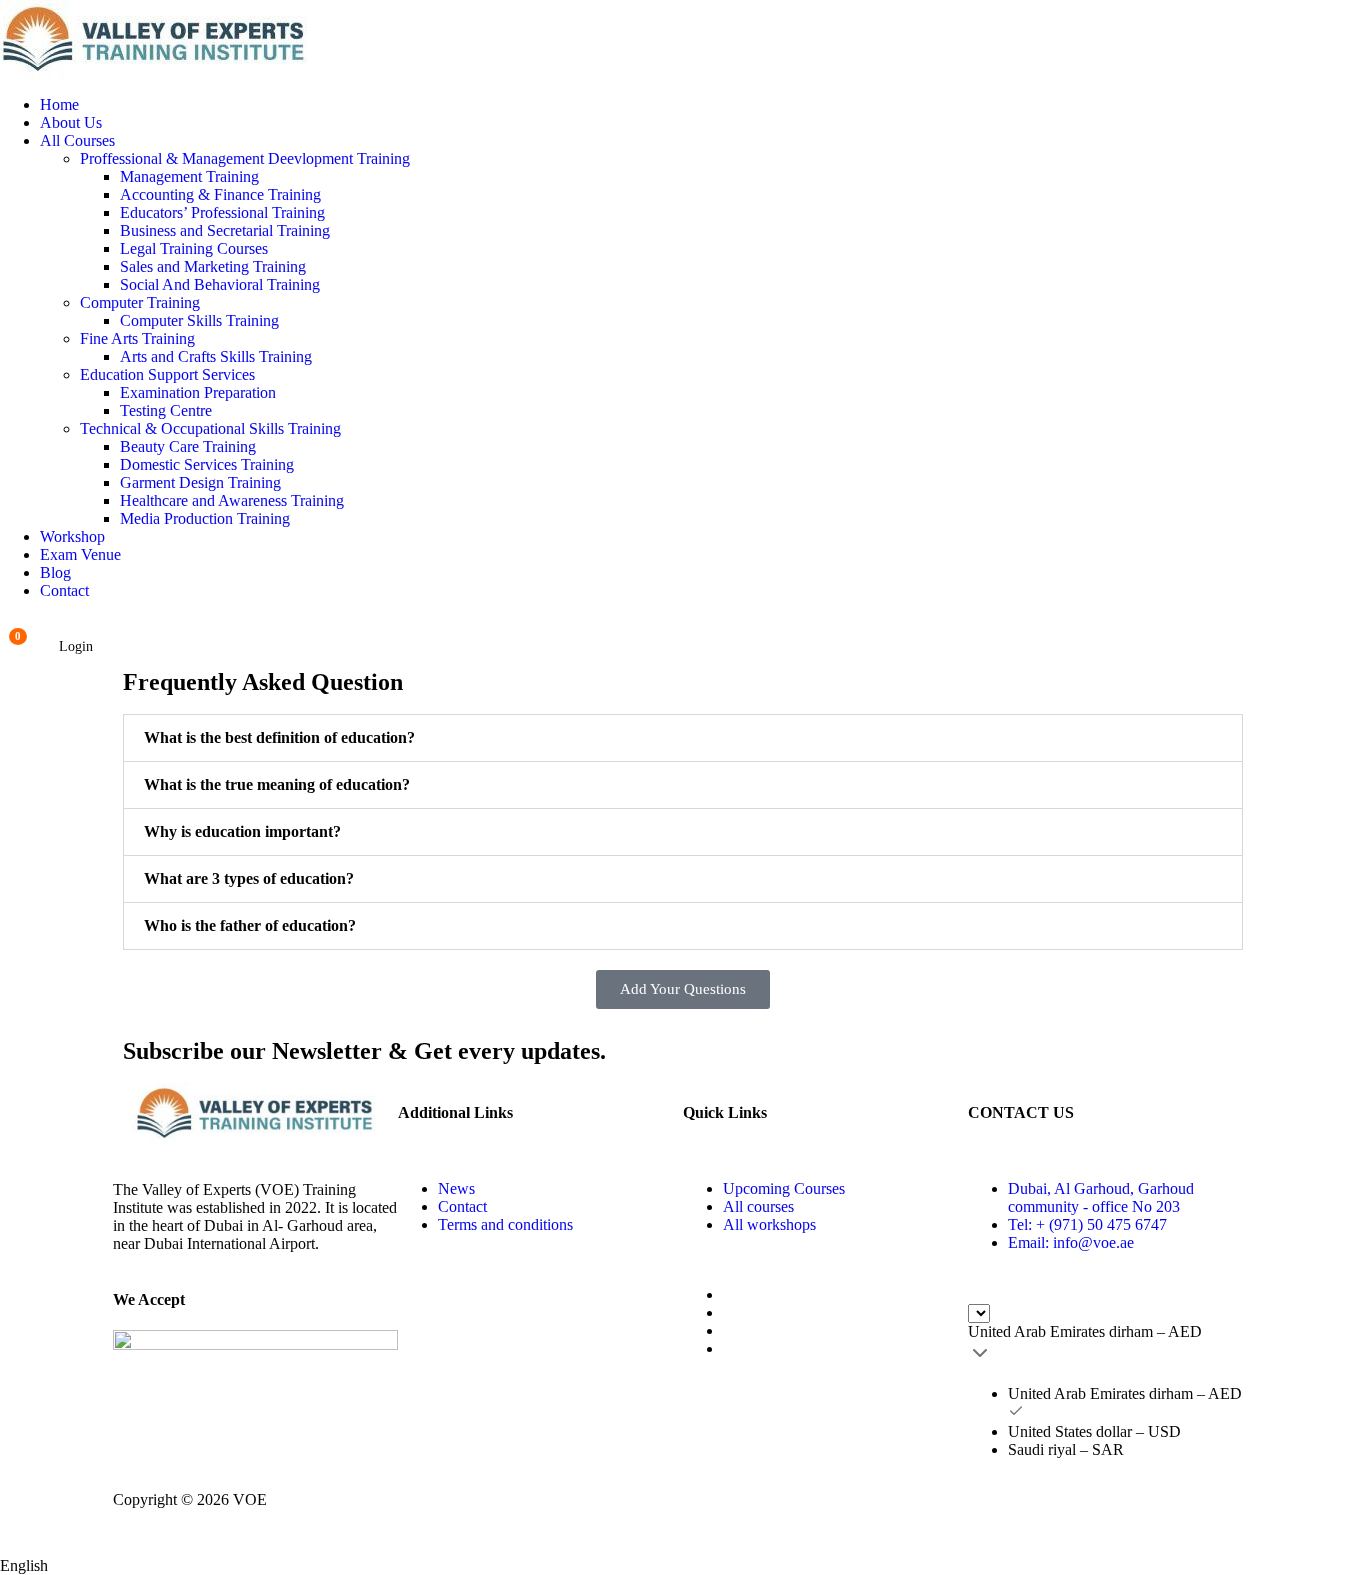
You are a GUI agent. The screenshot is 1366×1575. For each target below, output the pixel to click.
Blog (55, 572)
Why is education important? (242, 831)
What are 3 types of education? (249, 878)
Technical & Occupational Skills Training (210, 428)
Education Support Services (167, 374)
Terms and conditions (505, 1224)
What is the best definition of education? (279, 737)
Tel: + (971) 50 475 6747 (1087, 1224)
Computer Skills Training (199, 320)
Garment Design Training (200, 482)
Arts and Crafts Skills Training (216, 356)
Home (59, 104)
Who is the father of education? (250, 925)
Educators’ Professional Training (222, 212)
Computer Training (140, 302)
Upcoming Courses (784, 1188)
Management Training (189, 176)
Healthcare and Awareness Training (232, 500)
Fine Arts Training (137, 338)
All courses (758, 1206)
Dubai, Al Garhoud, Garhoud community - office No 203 (1101, 1197)
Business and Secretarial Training (225, 230)
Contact (64, 590)
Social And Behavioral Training (220, 284)
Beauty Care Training (188, 446)
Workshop (72, 536)
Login (76, 646)
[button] (683, 738)
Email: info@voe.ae (1071, 1242)
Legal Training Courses (194, 248)
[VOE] (255, 1114)
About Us (71, 122)
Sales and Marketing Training (213, 266)
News (456, 1188)
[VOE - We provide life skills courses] (683, 40)
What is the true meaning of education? (277, 784)
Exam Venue (80, 554)
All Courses (77, 140)
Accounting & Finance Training (220, 194)
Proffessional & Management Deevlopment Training (245, 158)
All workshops (769, 1224)
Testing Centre (166, 410)
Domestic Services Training (207, 464)
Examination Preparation (198, 392)
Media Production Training (205, 518)
